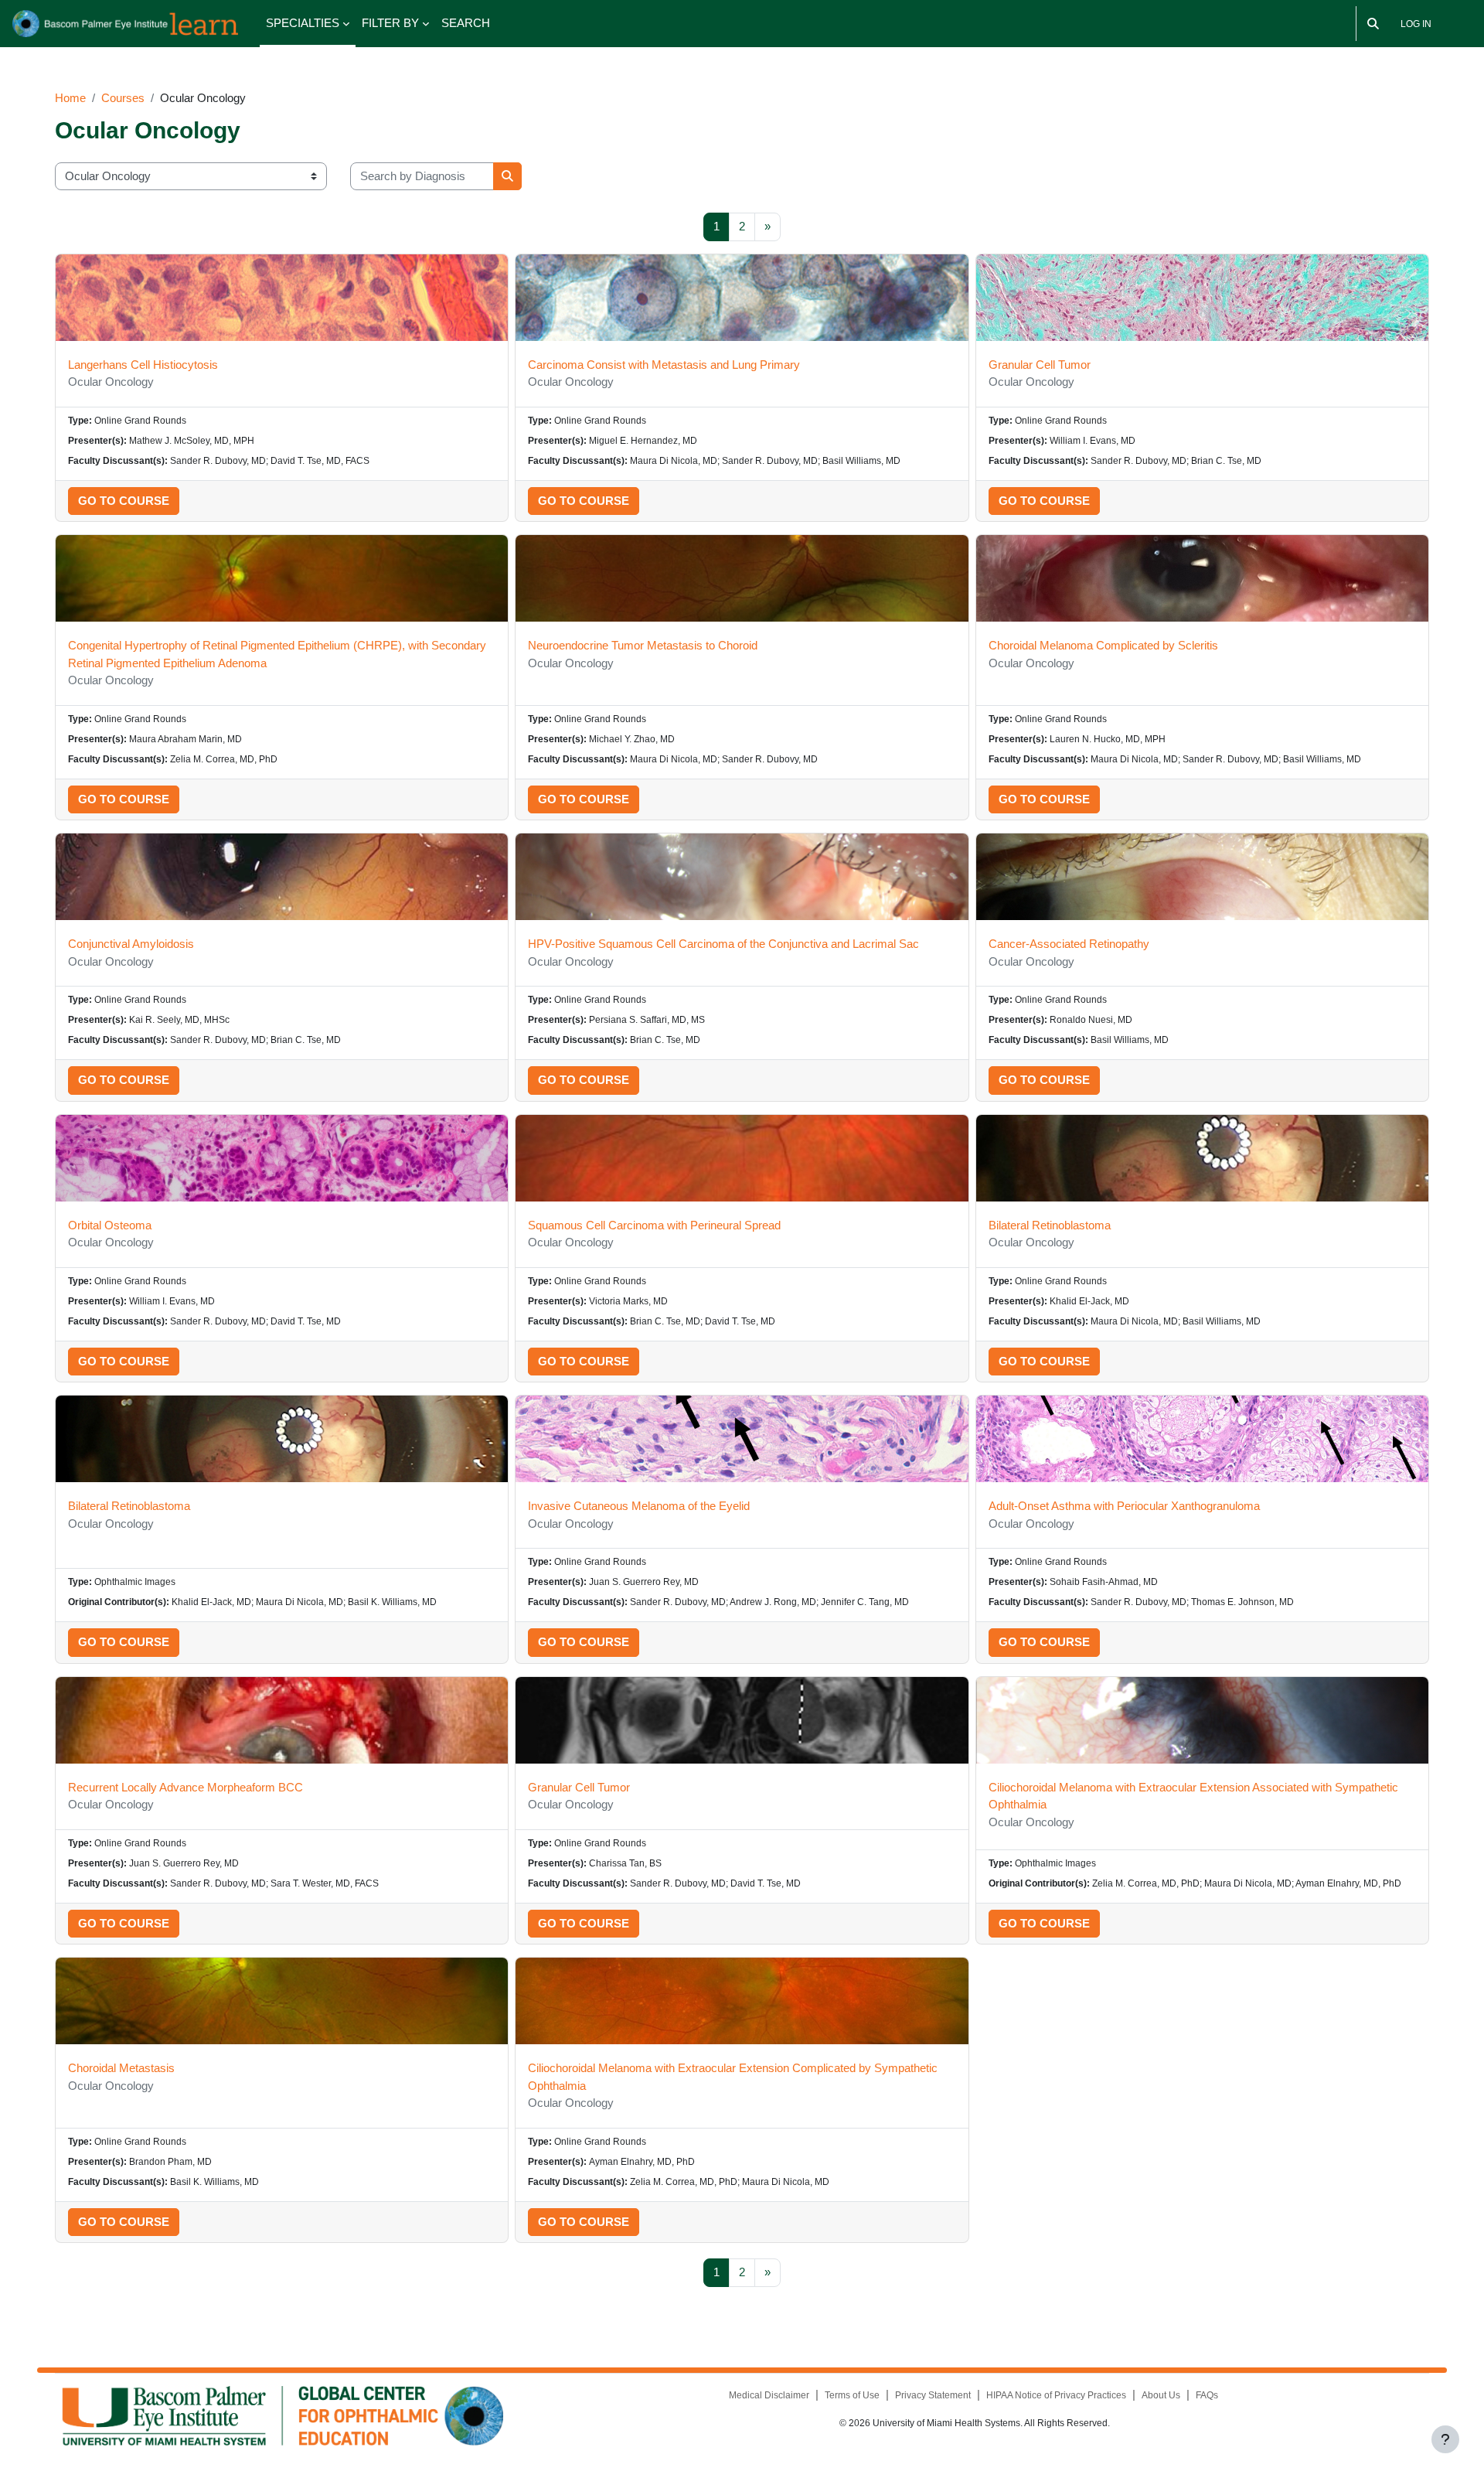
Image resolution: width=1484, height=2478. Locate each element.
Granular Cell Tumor (1040, 365)
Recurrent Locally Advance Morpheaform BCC (185, 1787)
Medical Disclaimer (769, 2395)
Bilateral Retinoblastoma (1050, 1225)
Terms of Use (852, 2395)
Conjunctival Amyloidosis (131, 944)
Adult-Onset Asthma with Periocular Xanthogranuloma (1124, 1506)
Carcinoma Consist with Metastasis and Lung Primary (664, 365)
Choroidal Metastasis (121, 2068)
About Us (1161, 2395)
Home (70, 98)
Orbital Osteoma (110, 1225)
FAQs (1207, 2395)
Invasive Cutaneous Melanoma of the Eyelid (639, 1506)
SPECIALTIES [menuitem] (303, 23)
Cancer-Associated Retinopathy (1069, 944)
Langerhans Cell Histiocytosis (143, 365)
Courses (123, 98)
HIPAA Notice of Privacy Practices (1056, 2395)
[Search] (1373, 24)
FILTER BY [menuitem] (390, 23)
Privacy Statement (933, 2395)
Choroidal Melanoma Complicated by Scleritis (1103, 645)
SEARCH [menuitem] (466, 23)
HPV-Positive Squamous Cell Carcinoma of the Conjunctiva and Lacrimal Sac (723, 944)
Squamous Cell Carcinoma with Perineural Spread (654, 1225)
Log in (1416, 24)
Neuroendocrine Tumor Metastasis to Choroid (643, 645)
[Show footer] (1445, 2439)
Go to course (124, 501)
